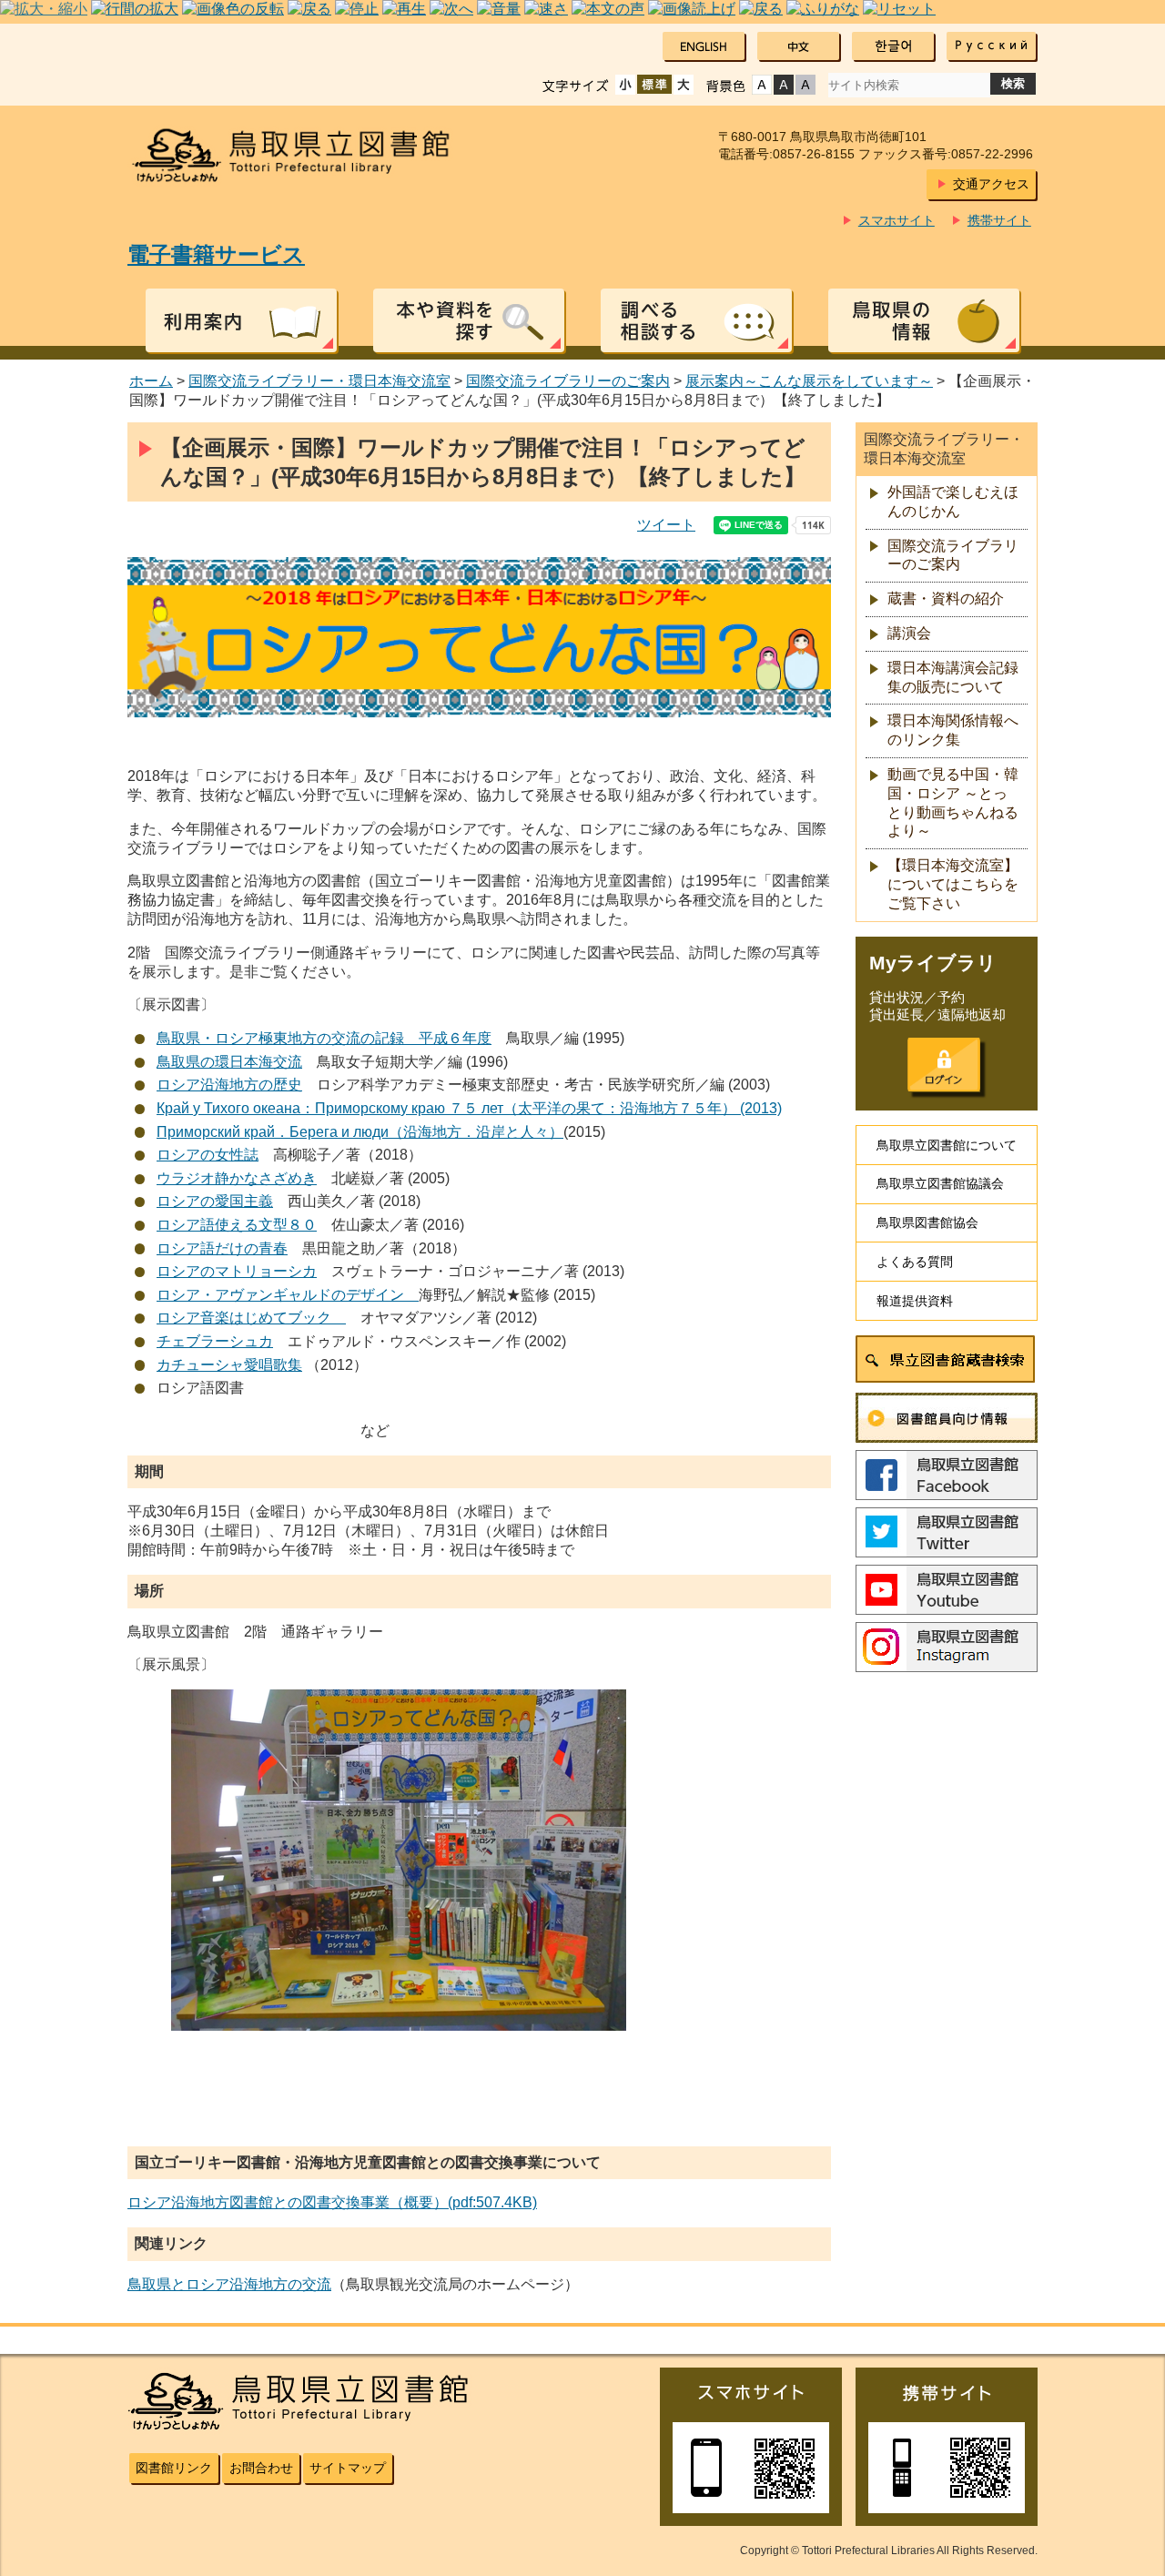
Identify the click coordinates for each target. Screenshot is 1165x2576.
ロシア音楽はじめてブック (251, 1318)
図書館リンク (174, 2468)
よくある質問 (915, 1262)
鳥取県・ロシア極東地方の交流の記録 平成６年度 (324, 1038)
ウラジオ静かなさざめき (237, 1178)
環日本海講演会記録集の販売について (953, 677)
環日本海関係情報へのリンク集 (953, 730)
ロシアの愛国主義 (215, 1201)
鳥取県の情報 (924, 320)
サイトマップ (348, 2468)
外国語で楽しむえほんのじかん (953, 502)
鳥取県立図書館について (947, 1145)
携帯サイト (999, 220)
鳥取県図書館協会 (927, 1222)
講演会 (909, 633)
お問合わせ (261, 2468)
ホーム (151, 381)
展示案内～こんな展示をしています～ (809, 381)
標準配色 (762, 85)
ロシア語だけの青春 (222, 1248)
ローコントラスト (805, 85)
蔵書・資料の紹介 (946, 598)
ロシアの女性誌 (208, 1155)
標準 (654, 85)
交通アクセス (991, 184)
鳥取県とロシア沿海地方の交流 (229, 2284)
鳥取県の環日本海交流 (229, 1062)
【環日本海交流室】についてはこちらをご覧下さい (953, 884)
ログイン (944, 1065)
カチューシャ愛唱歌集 (229, 1365)
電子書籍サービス (216, 254)
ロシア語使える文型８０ (237, 1225)
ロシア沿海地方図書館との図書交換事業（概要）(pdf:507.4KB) (332, 2202)
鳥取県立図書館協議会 (940, 1183)
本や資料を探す (469, 320)
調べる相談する (696, 320)
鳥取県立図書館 (302, 155)
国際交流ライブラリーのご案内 (568, 381)
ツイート (666, 525)
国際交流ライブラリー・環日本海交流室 (319, 381)
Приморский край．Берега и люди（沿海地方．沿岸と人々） (360, 1132)
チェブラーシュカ (215, 1341)
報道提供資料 (915, 1301)
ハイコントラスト (784, 85)
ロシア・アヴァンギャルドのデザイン (288, 1295)
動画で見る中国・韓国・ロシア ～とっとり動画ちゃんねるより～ (953, 802)
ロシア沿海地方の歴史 (229, 1085)
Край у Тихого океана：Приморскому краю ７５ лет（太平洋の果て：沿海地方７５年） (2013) (469, 1108)
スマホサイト (897, 220)
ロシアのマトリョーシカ (237, 1271)
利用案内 (241, 320)
